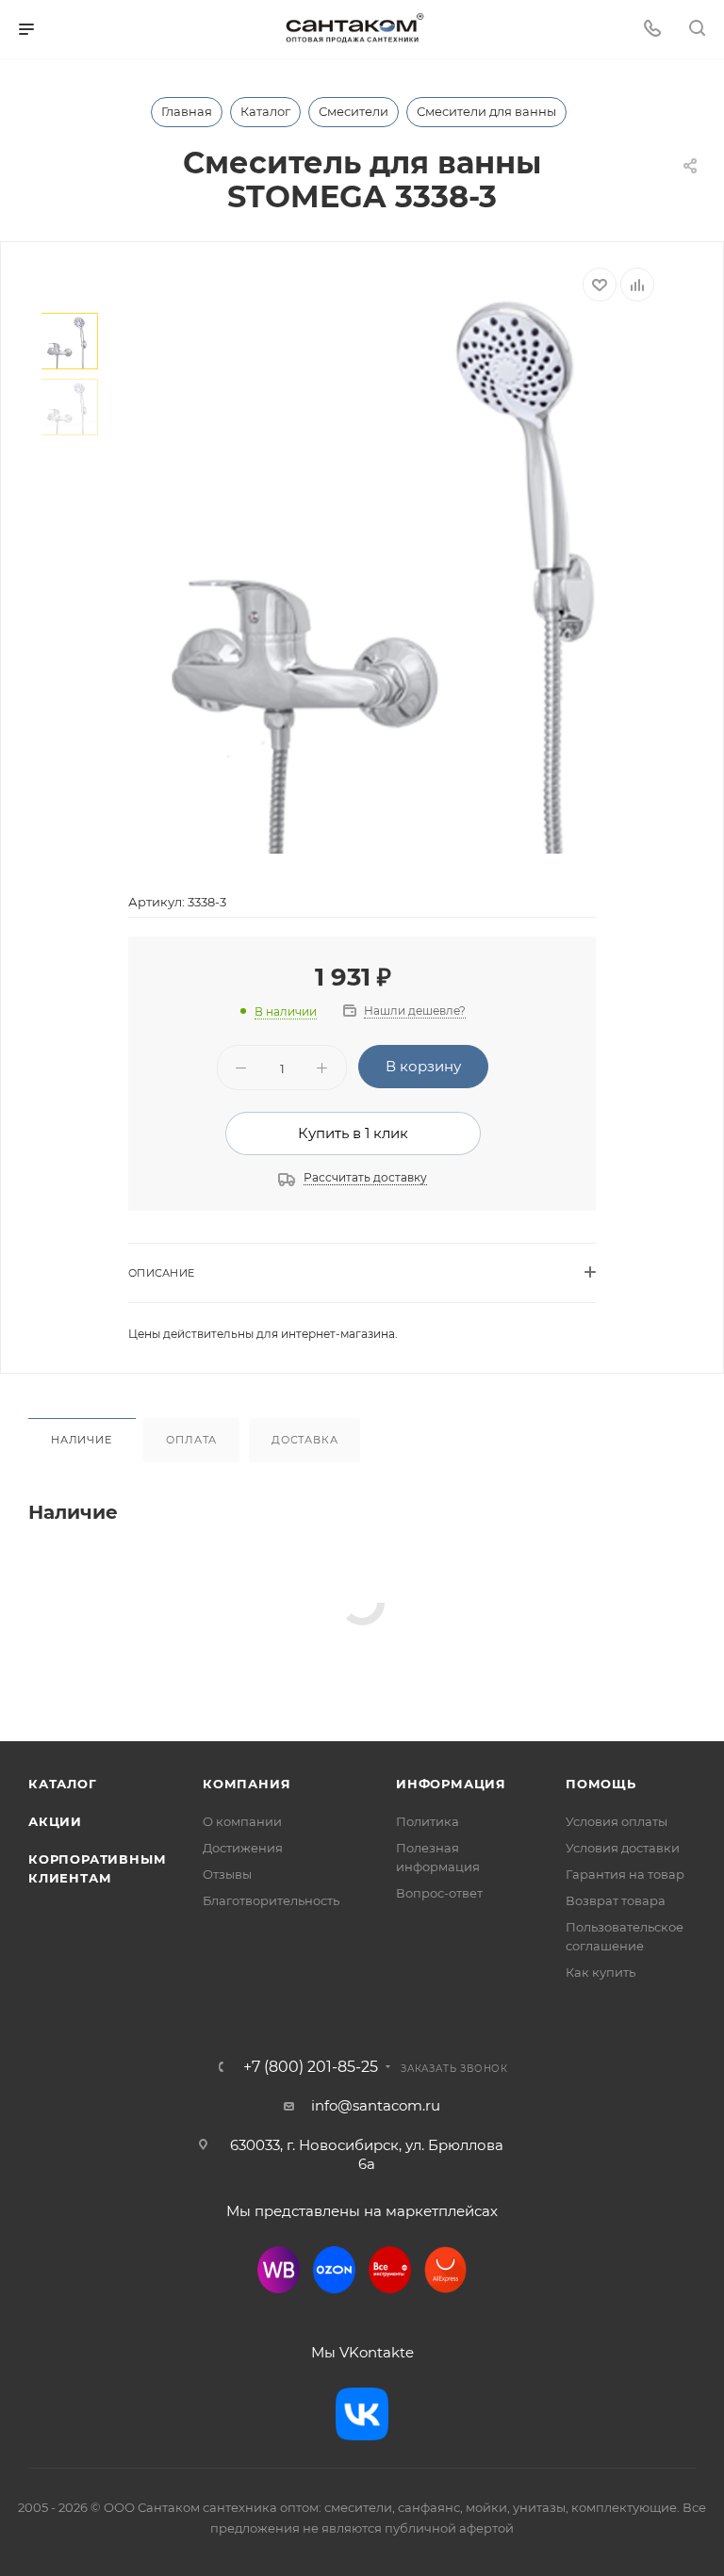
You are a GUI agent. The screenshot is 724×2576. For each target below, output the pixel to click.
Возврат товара (616, 1900)
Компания (247, 1784)
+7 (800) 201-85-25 (311, 2067)
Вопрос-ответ (439, 1893)
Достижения (243, 1848)
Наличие (82, 1440)
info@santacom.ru (376, 2105)
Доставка (304, 1440)
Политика (428, 1821)
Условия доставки (623, 1848)
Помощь (601, 1784)
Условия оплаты (617, 1821)
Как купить (601, 1972)
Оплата (191, 1440)
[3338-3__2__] (393, 561)
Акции (55, 1821)
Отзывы (227, 1874)
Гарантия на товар (625, 1874)
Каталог (63, 1784)
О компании (242, 1821)
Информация (451, 1784)
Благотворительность (271, 1900)
